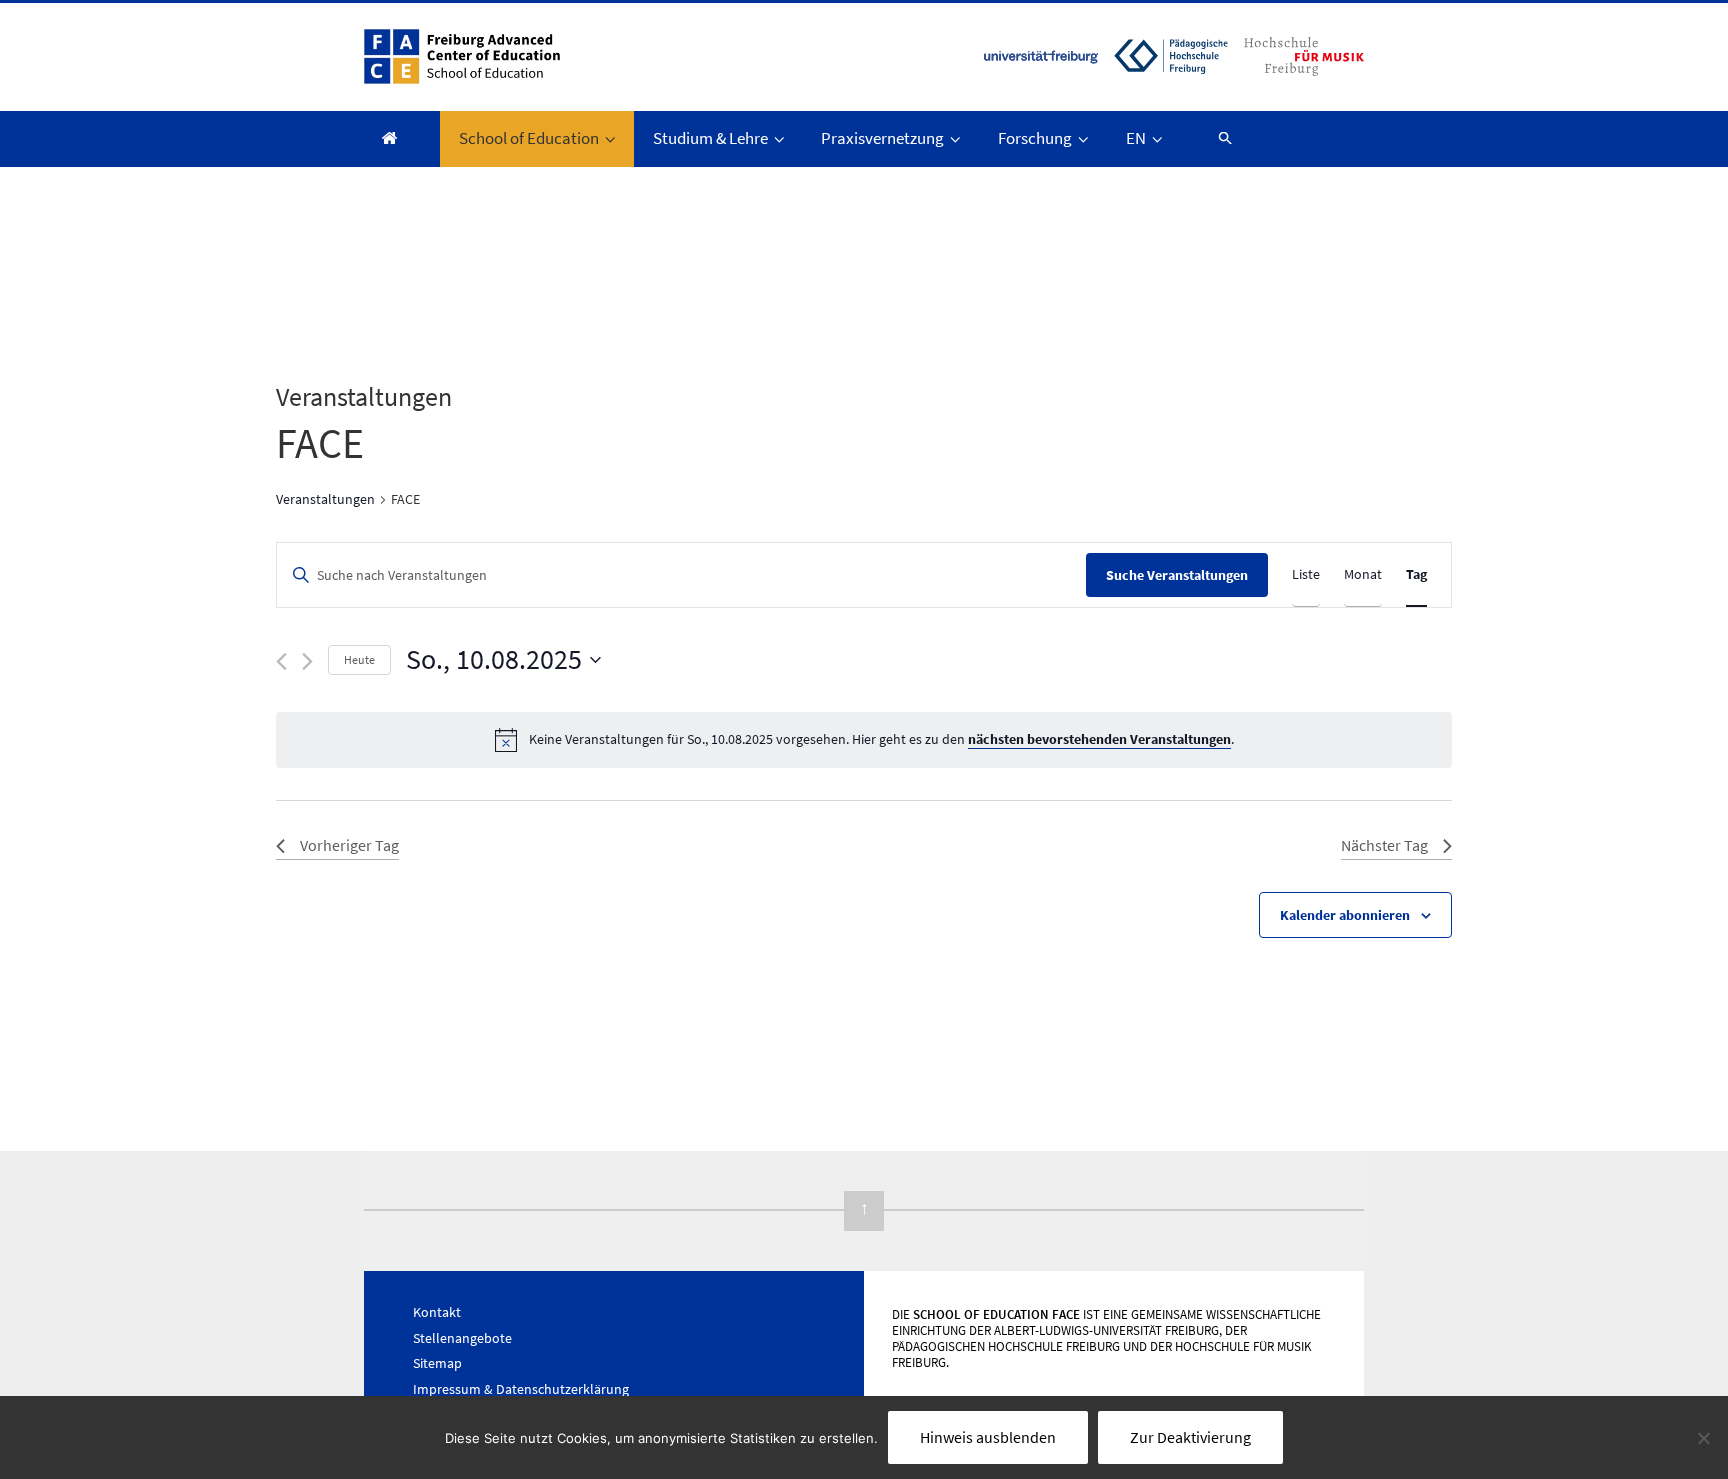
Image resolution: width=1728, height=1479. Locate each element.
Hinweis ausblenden (988, 1437)
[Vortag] (281, 661)
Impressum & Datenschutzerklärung (521, 1389)
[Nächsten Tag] (307, 661)
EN (1136, 138)
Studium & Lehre (710, 138)
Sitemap (437, 1363)
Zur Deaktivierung (1190, 1437)
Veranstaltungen (325, 499)
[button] (1216, 137)
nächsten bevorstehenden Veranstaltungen (1099, 739)
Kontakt (437, 1312)
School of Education (529, 138)
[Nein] (1703, 1438)
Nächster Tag (1384, 845)
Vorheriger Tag (349, 845)
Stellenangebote (462, 1338)
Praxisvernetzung (882, 138)
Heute (359, 659)
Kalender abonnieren (1345, 915)
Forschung (1035, 138)
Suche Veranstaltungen (1177, 575)
